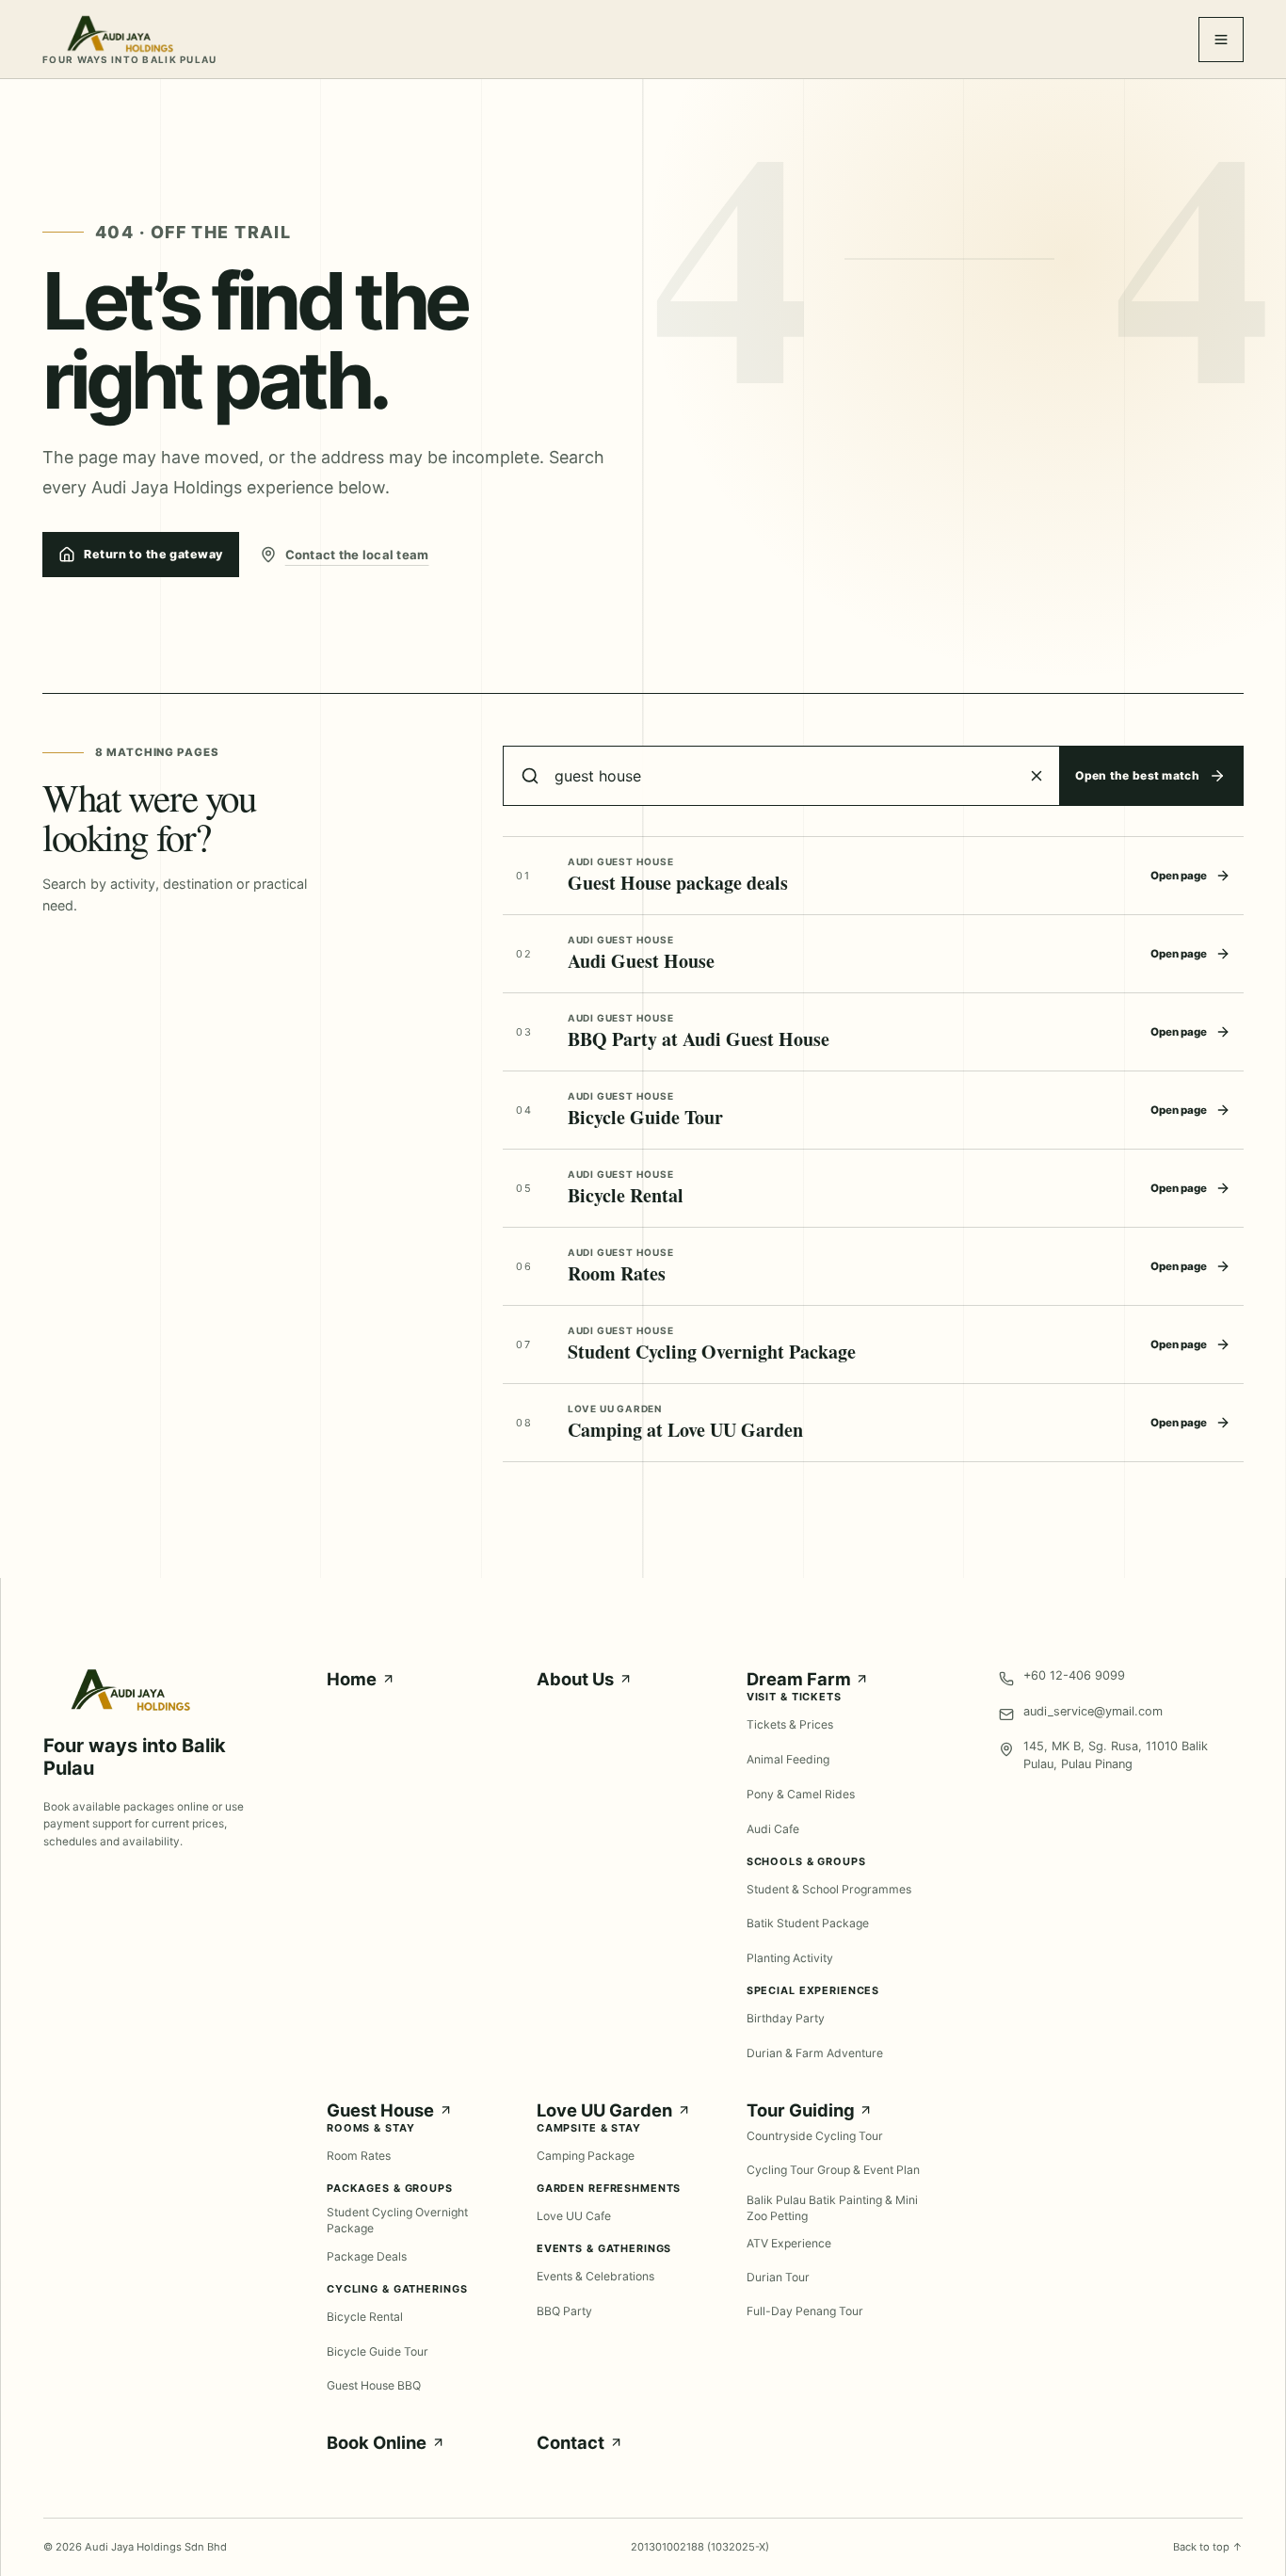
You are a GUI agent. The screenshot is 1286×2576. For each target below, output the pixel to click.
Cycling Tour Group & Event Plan (833, 2170)
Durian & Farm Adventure (815, 2053)
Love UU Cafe (574, 2216)
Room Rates (359, 2156)
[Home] (130, 1707)
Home (352, 1679)
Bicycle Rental (365, 2317)
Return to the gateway (153, 554)
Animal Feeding (788, 1759)
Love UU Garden (604, 2110)
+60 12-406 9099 (1074, 1675)
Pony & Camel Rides (801, 1794)
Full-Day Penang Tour (805, 2311)
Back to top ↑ (1208, 2547)
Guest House (380, 2110)
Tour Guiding (801, 2110)
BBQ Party (564, 2311)
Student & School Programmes (829, 1889)
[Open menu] (1221, 40)
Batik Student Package (808, 1923)
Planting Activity (790, 1958)
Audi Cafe (773, 1829)
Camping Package (586, 2156)
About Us (575, 1679)
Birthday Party (786, 2018)
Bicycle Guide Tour (378, 2351)
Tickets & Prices (790, 1724)
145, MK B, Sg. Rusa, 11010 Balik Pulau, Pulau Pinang (1116, 1755)
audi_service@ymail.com (1093, 1711)
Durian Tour (778, 2277)
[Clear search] (1037, 776)
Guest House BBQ (374, 2385)
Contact (571, 2442)
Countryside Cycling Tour (815, 2136)
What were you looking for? (149, 817)
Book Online (377, 2442)
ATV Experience (789, 2243)
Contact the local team (357, 555)
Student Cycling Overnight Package (397, 2221)
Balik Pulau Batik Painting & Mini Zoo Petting (832, 2208)
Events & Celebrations (595, 2276)
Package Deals (367, 2256)
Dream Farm (799, 1679)
